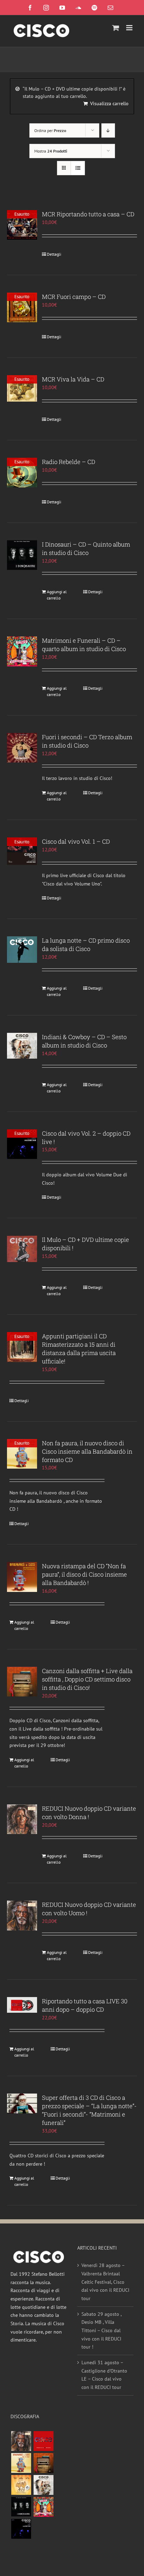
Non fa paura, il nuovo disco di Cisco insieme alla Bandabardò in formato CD (87, 1451)
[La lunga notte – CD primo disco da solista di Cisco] (22, 949)
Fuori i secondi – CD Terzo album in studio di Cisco (87, 741)
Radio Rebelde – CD (69, 462)
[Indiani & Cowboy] (43, 2485)
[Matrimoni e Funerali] (43, 2507)
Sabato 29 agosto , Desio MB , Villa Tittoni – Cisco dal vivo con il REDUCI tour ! (101, 2331)
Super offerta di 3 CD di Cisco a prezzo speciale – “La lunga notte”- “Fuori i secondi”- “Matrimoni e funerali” (89, 2110)
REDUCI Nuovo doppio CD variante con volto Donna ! (89, 1813)
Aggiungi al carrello (57, 595)
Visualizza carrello (109, 103)
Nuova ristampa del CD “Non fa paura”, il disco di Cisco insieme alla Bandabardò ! (84, 1574)
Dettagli (54, 254)
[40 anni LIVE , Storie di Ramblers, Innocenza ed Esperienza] (21, 2485)
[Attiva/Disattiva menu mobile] (130, 28)
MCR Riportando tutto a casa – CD (88, 214)
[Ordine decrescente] (108, 130)
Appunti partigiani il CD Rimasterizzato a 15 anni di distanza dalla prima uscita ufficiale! (79, 1349)
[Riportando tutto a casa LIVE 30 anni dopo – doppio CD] (22, 2005)
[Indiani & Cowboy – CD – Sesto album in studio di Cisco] (22, 1046)
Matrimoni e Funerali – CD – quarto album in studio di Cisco (84, 645)
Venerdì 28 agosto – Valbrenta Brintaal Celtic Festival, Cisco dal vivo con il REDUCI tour (105, 2282)
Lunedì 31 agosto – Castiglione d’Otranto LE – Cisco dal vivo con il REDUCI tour (104, 2375)
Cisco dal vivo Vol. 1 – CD (76, 841)
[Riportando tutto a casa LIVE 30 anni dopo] (43, 2441)
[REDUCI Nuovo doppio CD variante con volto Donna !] (22, 1819)
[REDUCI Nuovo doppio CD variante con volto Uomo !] (22, 1916)
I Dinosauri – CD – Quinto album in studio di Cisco (86, 548)
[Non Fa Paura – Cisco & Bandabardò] (21, 2463)
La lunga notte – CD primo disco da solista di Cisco (86, 945)
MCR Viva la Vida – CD (73, 379)
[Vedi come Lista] (78, 168)
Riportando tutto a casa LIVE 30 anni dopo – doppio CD (85, 2005)
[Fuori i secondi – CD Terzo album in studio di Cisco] (22, 748)
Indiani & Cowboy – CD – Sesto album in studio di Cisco (84, 1041)
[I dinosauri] (21, 2507)
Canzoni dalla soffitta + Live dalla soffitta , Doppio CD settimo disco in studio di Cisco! (87, 1679)
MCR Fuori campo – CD (74, 297)
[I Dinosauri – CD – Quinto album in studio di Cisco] (22, 555)
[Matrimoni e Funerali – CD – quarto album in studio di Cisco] (22, 651)
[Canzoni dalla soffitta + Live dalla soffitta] (43, 2463)
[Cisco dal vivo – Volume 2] (21, 2529)
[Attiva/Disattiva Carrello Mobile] (116, 28)
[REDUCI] (21, 2441)
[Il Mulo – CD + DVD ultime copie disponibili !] (22, 1249)
